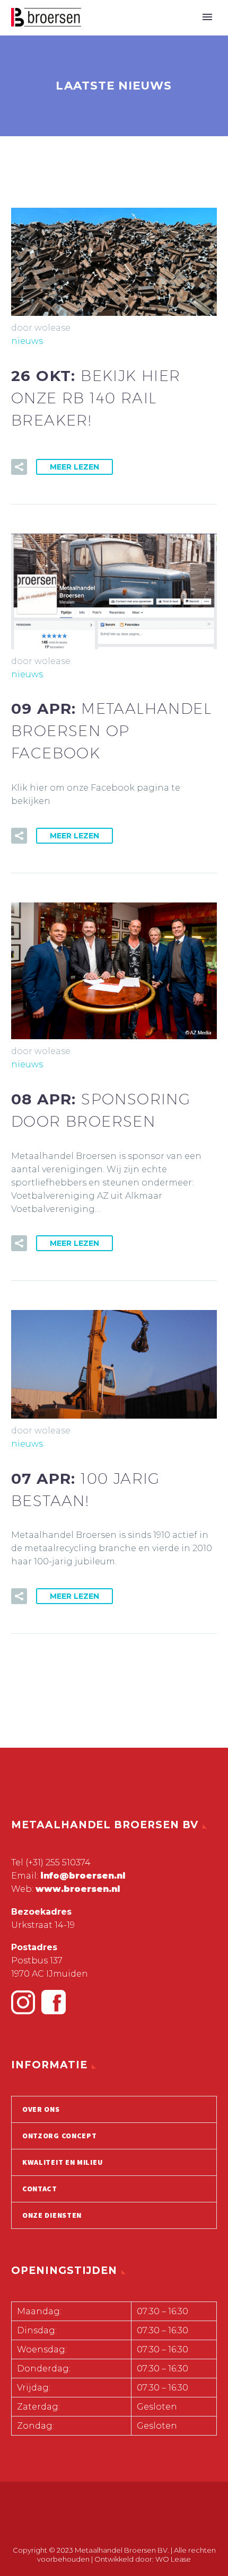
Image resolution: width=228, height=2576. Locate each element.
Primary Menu (207, 17)
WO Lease (173, 2559)
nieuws (27, 341)
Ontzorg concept (60, 2136)
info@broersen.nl (83, 1876)
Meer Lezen (74, 467)
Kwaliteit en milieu (62, 2162)
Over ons (41, 2109)
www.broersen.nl (78, 1889)
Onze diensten (52, 2215)
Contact (40, 2189)
